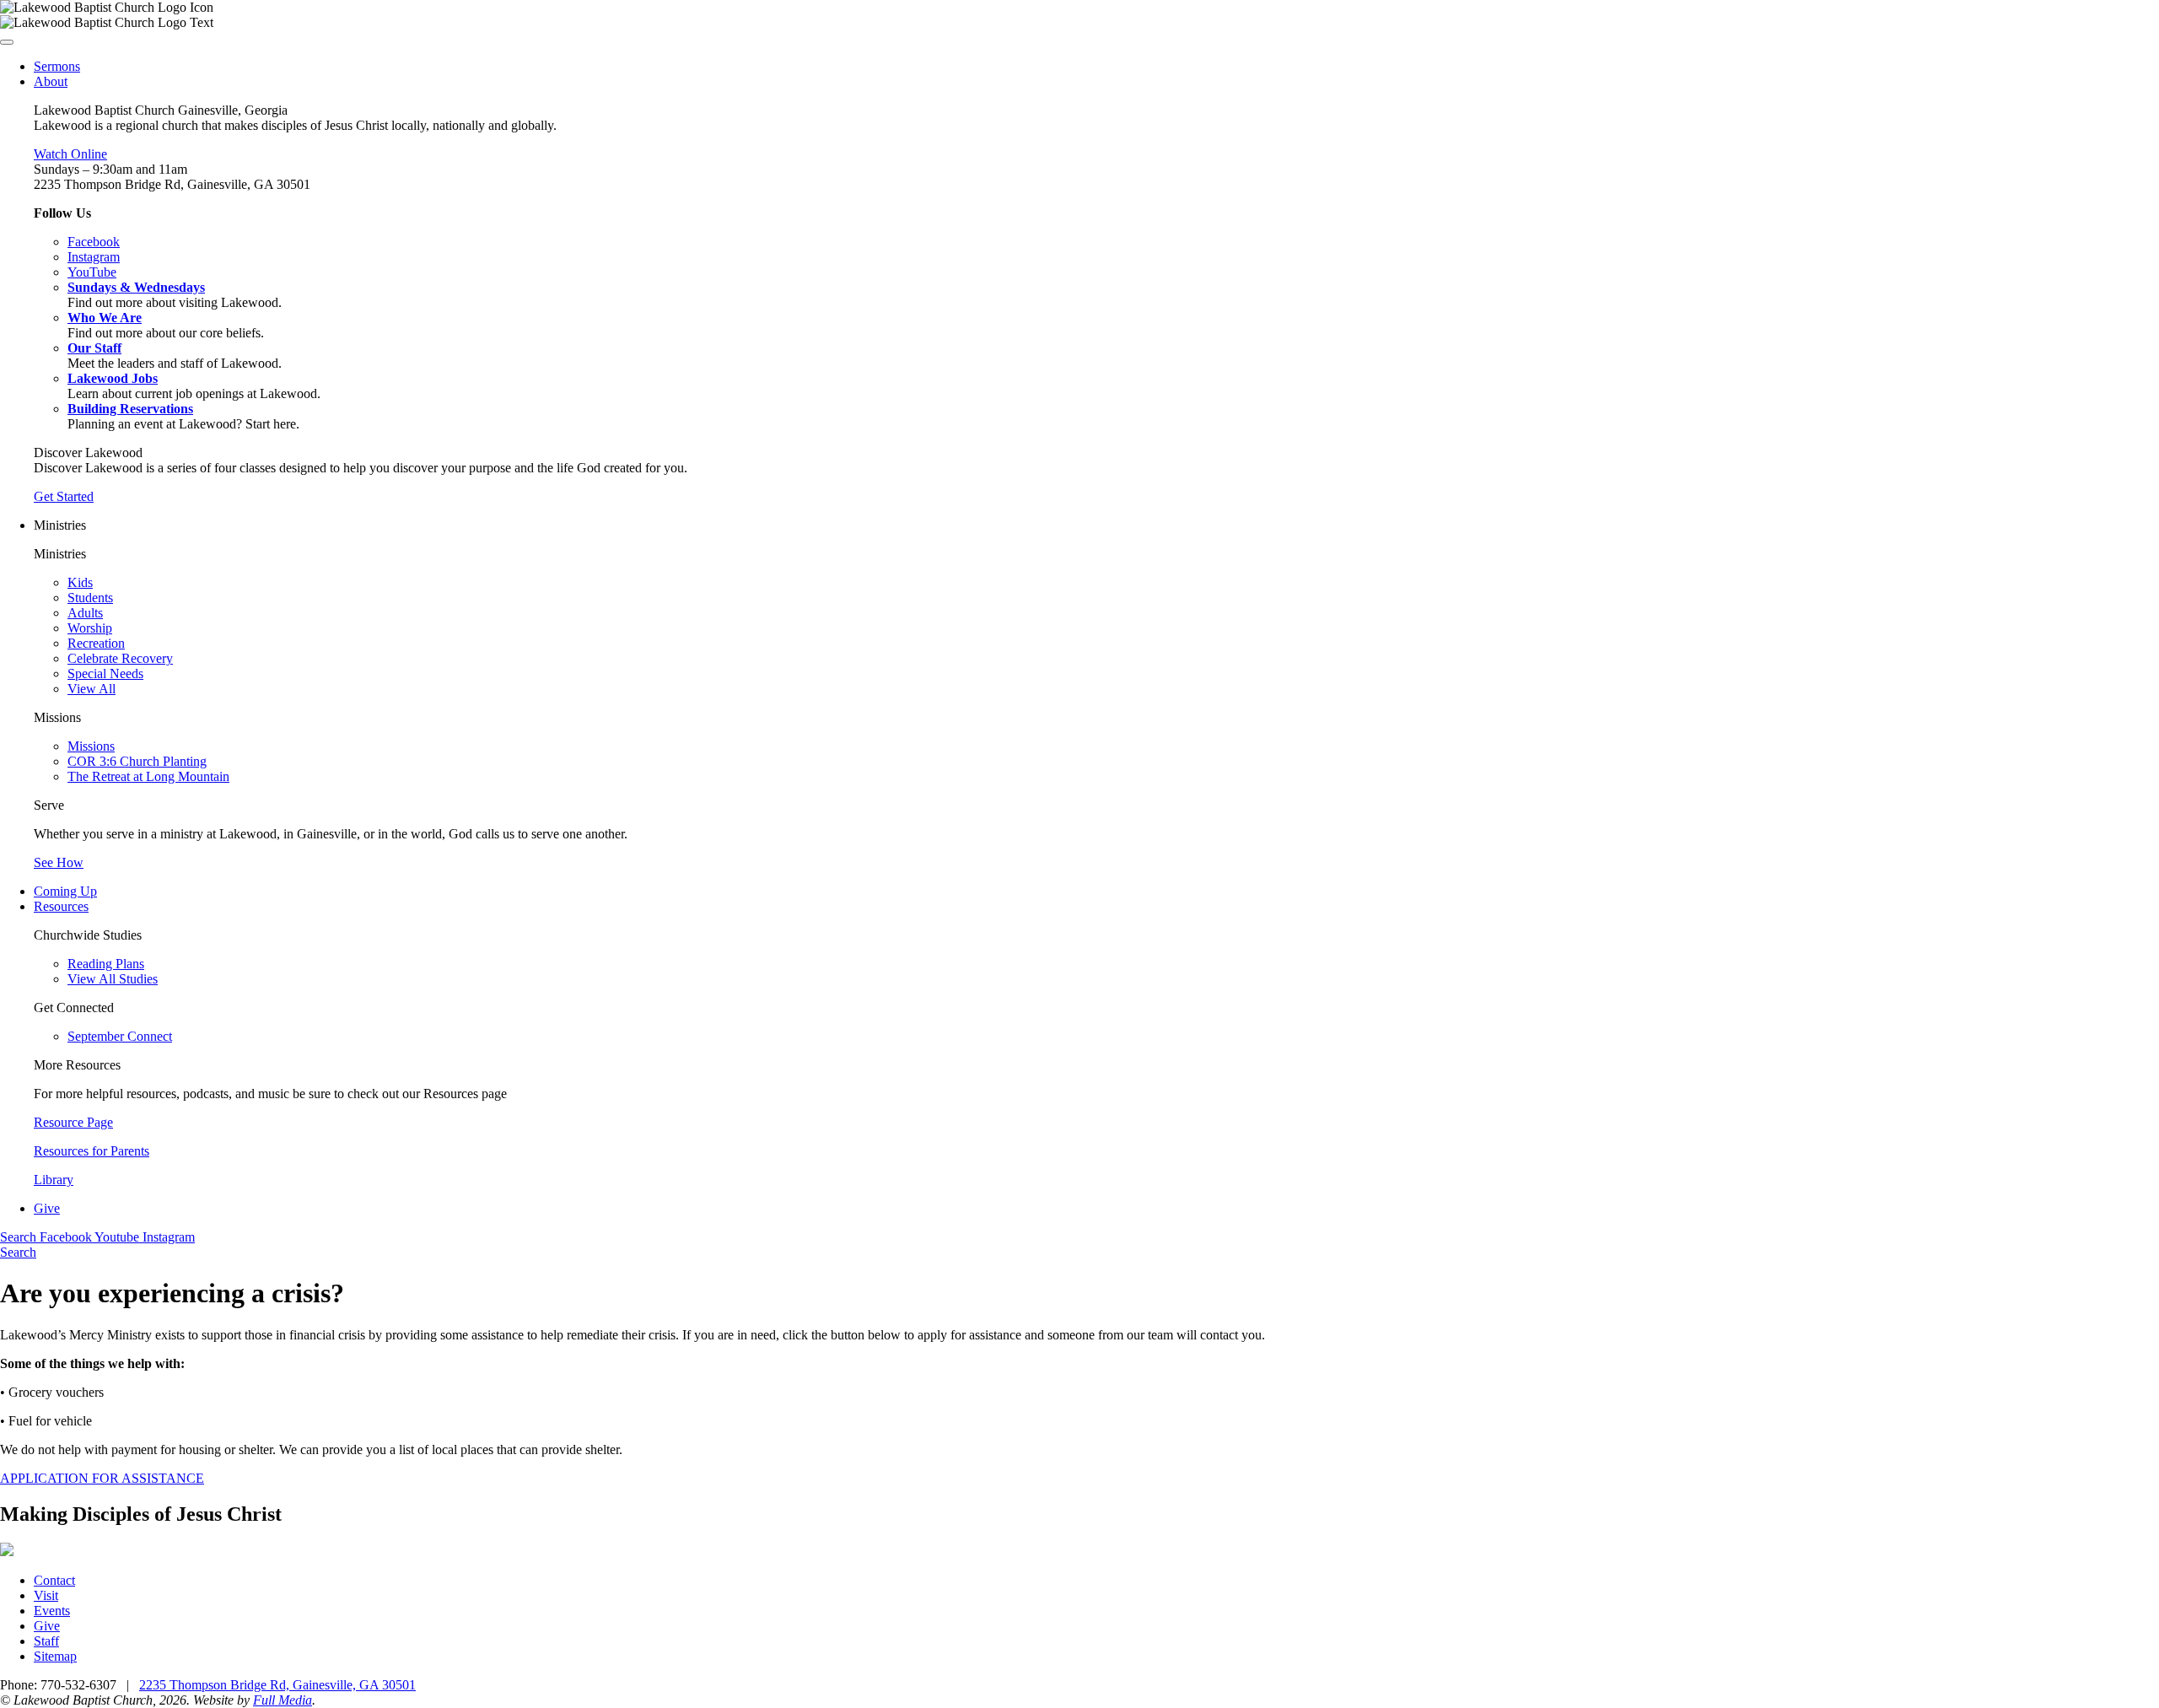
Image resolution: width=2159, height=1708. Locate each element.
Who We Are (105, 318)
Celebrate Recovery (120, 658)
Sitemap (55, 1656)
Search (20, 1237)
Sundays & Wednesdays (136, 287)
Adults (85, 613)
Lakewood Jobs (113, 378)
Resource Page (73, 1122)
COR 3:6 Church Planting (137, 761)
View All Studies (113, 979)
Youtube (118, 1237)
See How (59, 862)
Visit (46, 1595)
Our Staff (94, 348)
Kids (80, 582)
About (51, 81)
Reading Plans (106, 964)
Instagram (169, 1237)
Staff (46, 1641)
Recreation (96, 643)
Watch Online (70, 154)
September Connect (120, 1036)
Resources (61, 906)
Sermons (57, 66)
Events (52, 1611)
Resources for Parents (92, 1151)
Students (90, 598)
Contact (54, 1580)
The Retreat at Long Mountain (148, 776)
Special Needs (105, 674)
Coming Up (65, 891)
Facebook (67, 1237)
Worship (90, 628)
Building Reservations (130, 409)
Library (54, 1180)
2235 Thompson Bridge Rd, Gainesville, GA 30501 (277, 1685)
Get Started (64, 496)
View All (92, 689)
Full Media (283, 1700)
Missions (91, 746)
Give (47, 1208)
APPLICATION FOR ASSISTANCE (102, 1478)
